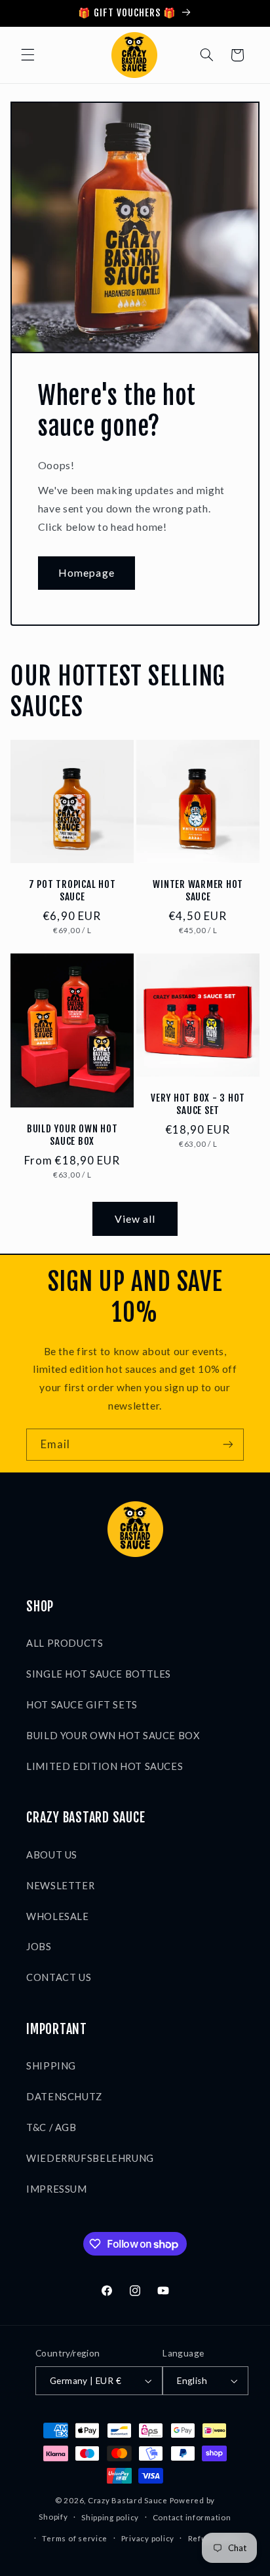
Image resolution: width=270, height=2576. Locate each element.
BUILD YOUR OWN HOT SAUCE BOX (72, 1135)
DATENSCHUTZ (64, 2096)
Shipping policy (110, 2517)
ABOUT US (52, 1855)
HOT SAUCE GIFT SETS (82, 1704)
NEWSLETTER (60, 1885)
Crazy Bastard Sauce (128, 2500)
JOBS (39, 1946)
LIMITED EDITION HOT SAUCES (105, 1766)
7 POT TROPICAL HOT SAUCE (72, 891)
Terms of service (75, 2538)
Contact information (192, 2517)
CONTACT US (59, 1977)
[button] (28, 55)
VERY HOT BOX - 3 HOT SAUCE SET (198, 1105)
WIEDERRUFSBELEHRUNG (90, 2158)
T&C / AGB (51, 2127)
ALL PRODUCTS (65, 1643)
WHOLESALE (58, 1916)
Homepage (86, 572)
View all (135, 1219)
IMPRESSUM (57, 2189)
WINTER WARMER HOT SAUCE (198, 891)
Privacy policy (148, 2538)
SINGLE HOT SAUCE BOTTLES (99, 1674)
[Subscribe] (228, 1445)
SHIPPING (51, 2066)
